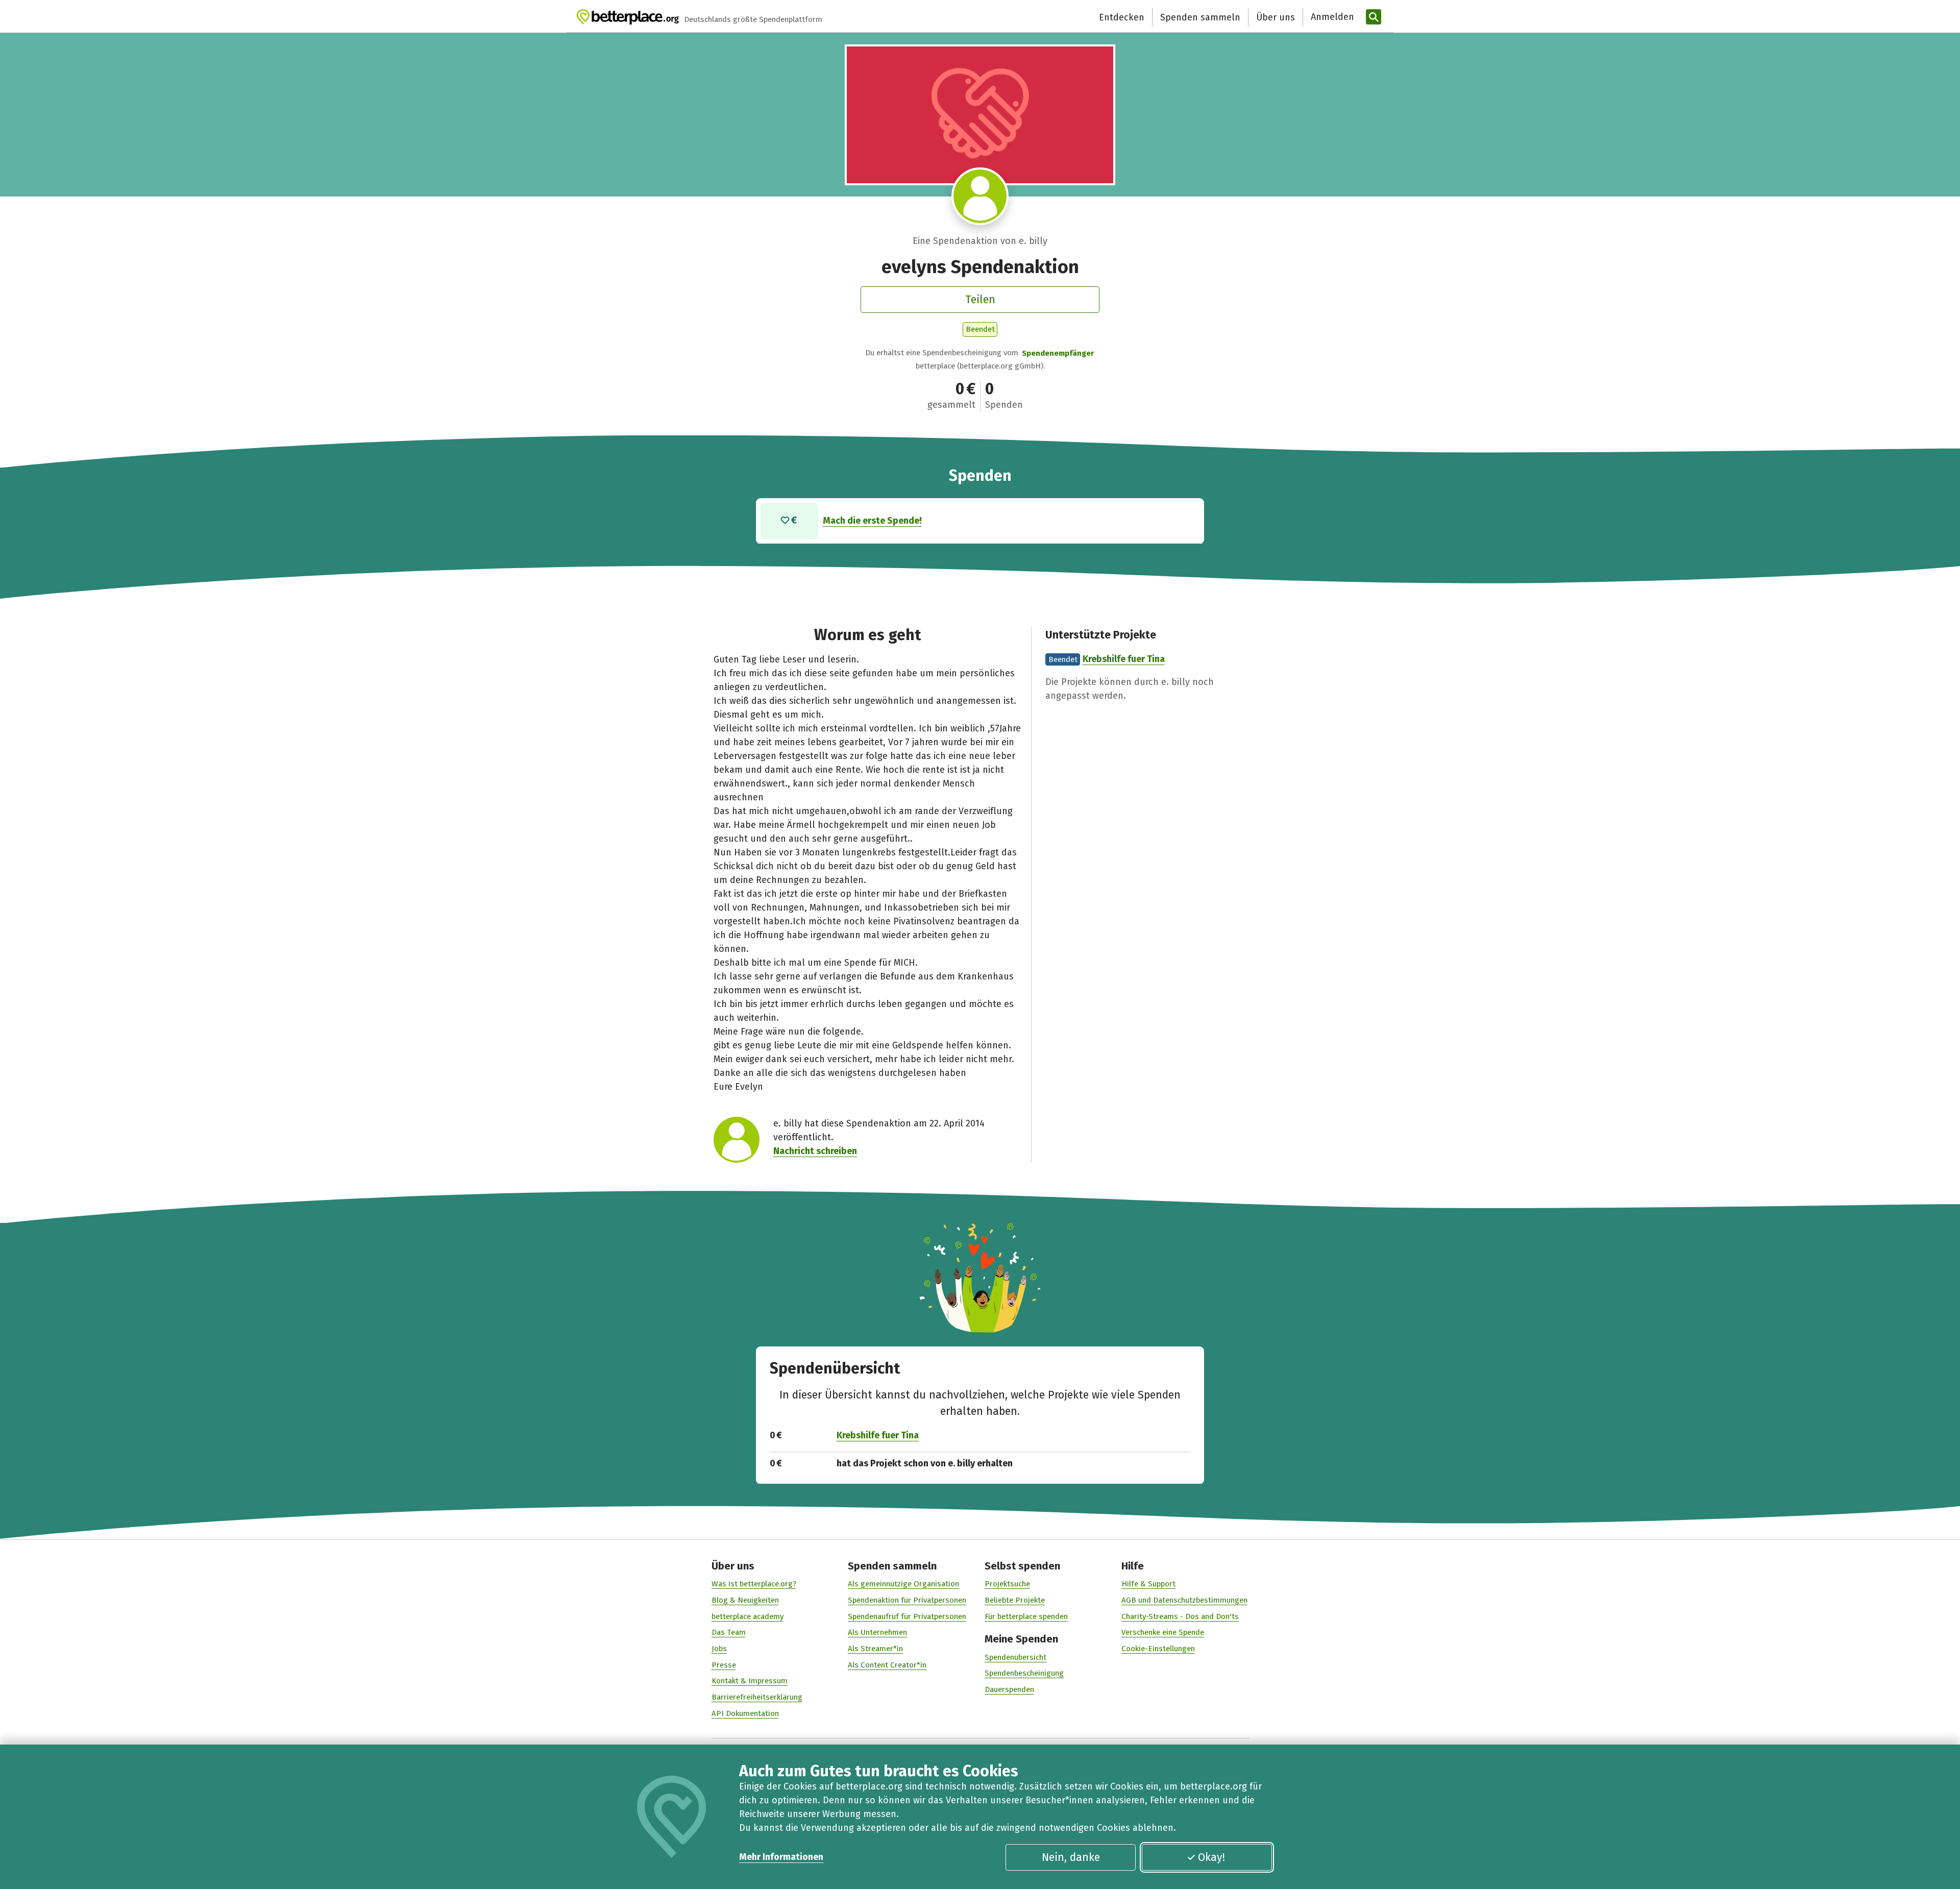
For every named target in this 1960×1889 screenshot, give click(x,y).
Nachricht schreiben (815, 1151)
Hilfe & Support (1148, 1584)
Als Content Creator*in (887, 1665)
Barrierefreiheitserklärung (757, 1697)
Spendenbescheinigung (1024, 1673)
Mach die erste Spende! (872, 521)
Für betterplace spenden (1026, 1616)
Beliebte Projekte (1015, 1600)
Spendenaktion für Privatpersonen (907, 1600)
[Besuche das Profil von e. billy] (980, 196)
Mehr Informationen (781, 1857)
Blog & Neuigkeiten (745, 1600)
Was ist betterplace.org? (754, 1584)
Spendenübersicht (1015, 1657)
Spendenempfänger (1058, 353)
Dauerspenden (1009, 1689)
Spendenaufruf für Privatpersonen (907, 1616)
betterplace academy (748, 1616)
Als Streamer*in (875, 1649)
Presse (724, 1665)
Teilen (980, 300)
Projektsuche (1007, 1584)
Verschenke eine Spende (1163, 1632)
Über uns (1276, 17)
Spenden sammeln (1200, 17)
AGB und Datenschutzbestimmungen (1184, 1600)
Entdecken (1122, 17)
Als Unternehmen (877, 1632)
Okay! (1211, 1857)
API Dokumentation (745, 1713)
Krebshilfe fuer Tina (1124, 659)
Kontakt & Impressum (750, 1681)
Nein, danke (1071, 1857)
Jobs (719, 1649)
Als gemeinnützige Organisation (903, 1584)
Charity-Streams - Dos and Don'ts (1180, 1616)
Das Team (729, 1632)
